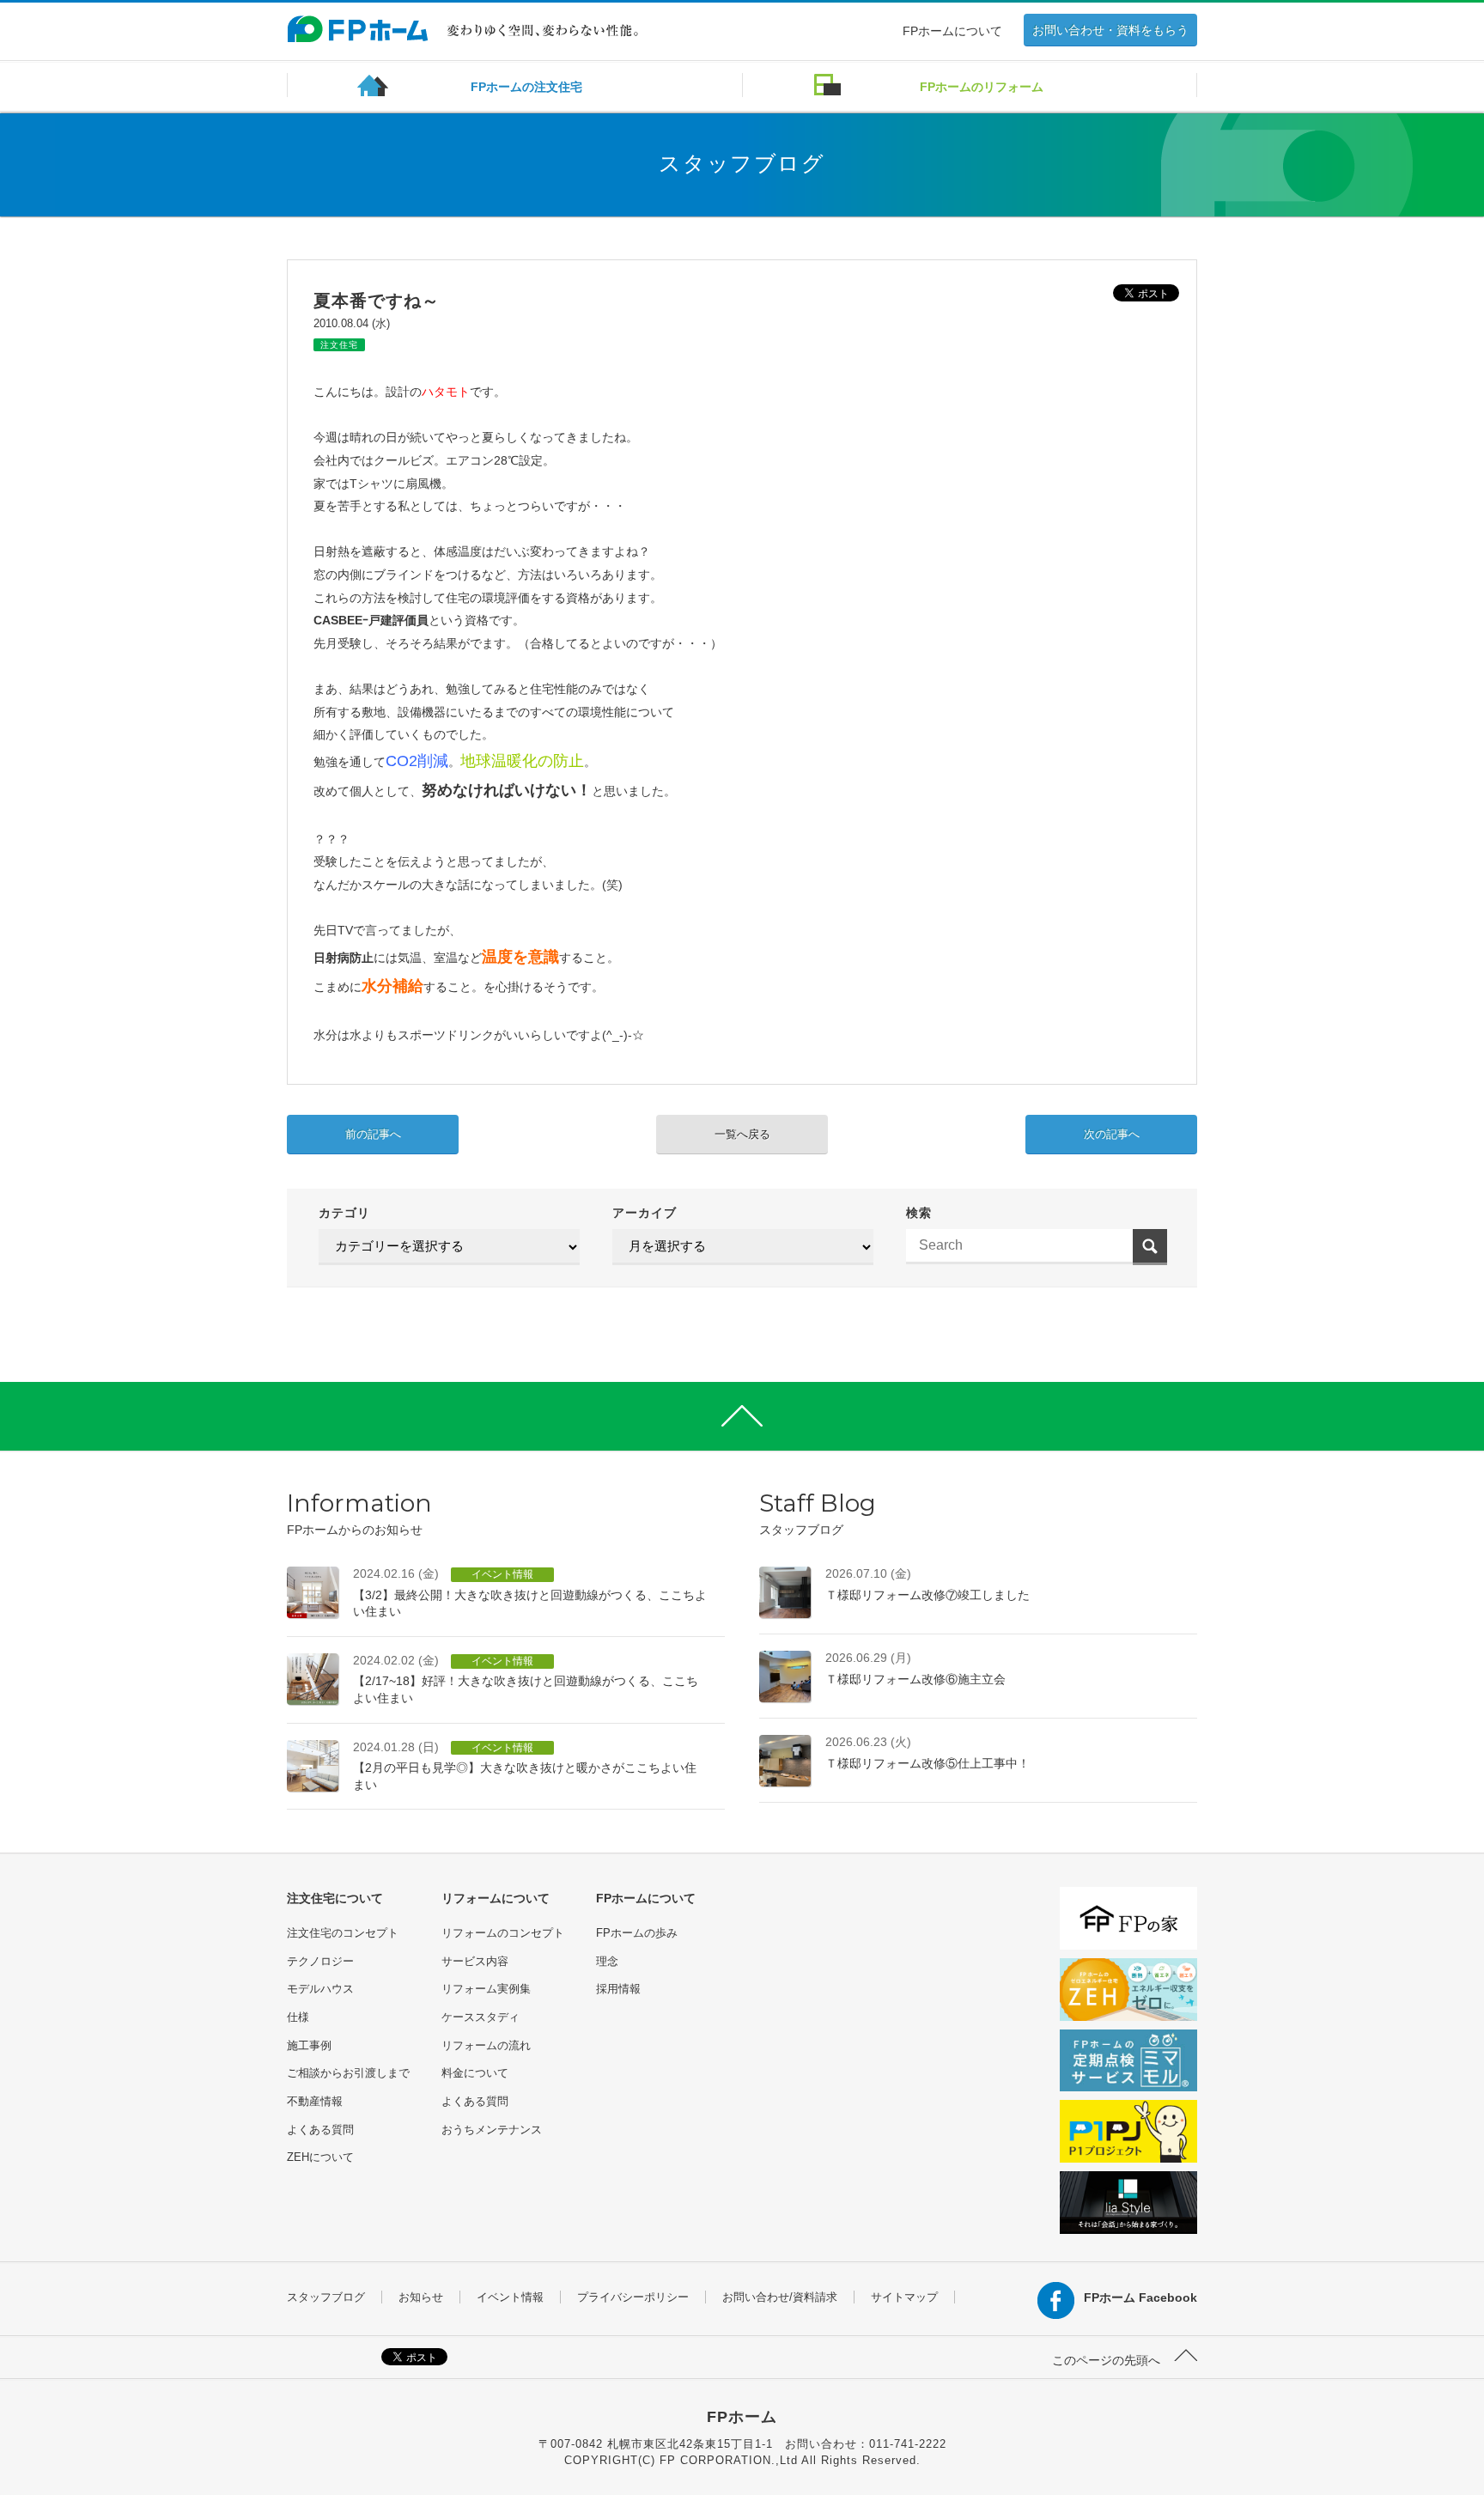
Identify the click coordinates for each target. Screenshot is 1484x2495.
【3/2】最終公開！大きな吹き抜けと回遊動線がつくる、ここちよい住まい (530, 1592)
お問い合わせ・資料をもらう (1110, 30)
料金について (475, 2073)
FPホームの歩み (637, 1933)
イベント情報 (510, 2297)
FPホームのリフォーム (982, 87)
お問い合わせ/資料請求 (780, 2297)
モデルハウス (320, 1989)
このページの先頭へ (1108, 2360)
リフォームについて (496, 1898)
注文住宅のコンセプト (343, 1933)
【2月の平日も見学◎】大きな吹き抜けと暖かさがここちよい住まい (525, 1766)
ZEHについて (320, 2157)
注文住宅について (335, 1898)
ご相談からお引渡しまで (348, 2073)
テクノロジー (320, 1961)
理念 (607, 1961)
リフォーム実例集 (486, 1989)
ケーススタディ (480, 2017)
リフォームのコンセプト (503, 1933)
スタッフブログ (326, 2297)
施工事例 (309, 2045)
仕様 (298, 2017)
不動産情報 (315, 2101)
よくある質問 (320, 2130)
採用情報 (618, 1989)
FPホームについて (952, 31)
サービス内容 (475, 1961)
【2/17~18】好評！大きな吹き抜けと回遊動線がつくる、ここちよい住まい (526, 1679)
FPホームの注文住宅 (526, 87)
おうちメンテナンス (492, 2130)
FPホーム (742, 2417)
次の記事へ (1112, 1134)
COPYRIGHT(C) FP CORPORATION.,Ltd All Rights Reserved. (742, 2460)
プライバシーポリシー (633, 2297)
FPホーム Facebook (1140, 2297)
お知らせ (421, 2297)
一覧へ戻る (742, 1134)
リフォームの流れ (486, 2045)
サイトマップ (904, 2297)
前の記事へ (373, 1134)
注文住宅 (339, 345)
